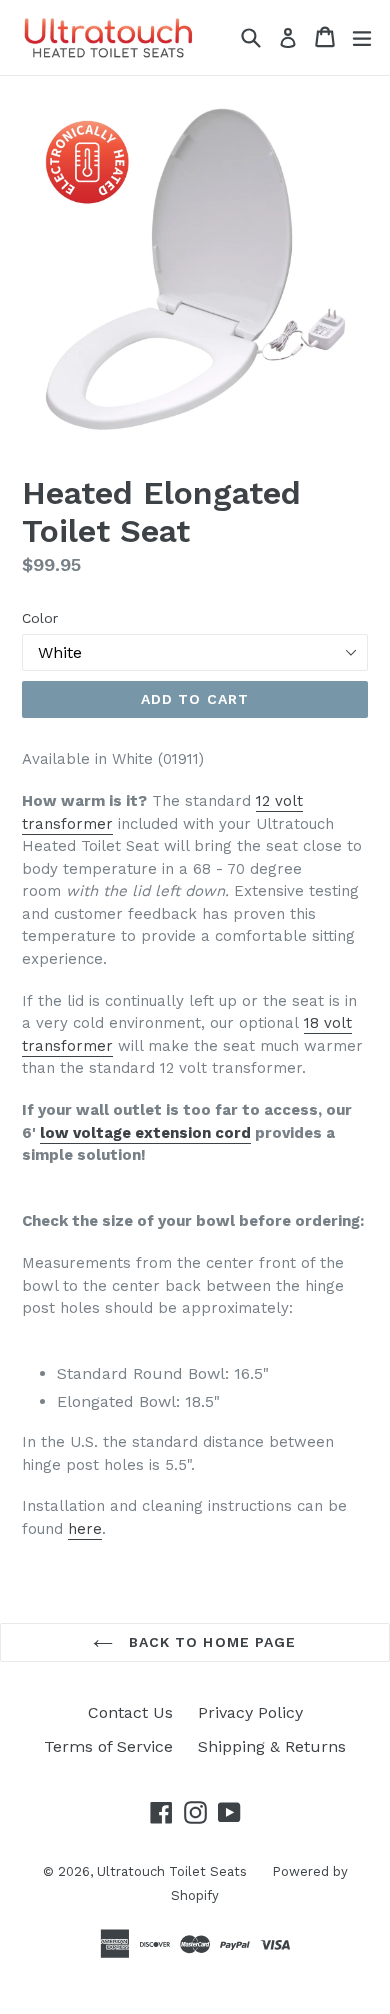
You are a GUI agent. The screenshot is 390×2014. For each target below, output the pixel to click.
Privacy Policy (250, 1712)
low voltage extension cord (145, 1133)
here (85, 1529)
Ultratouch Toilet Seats (172, 1871)
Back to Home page (209, 1642)
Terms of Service (108, 1746)
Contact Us (130, 1712)
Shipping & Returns (272, 1746)
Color (40, 618)
